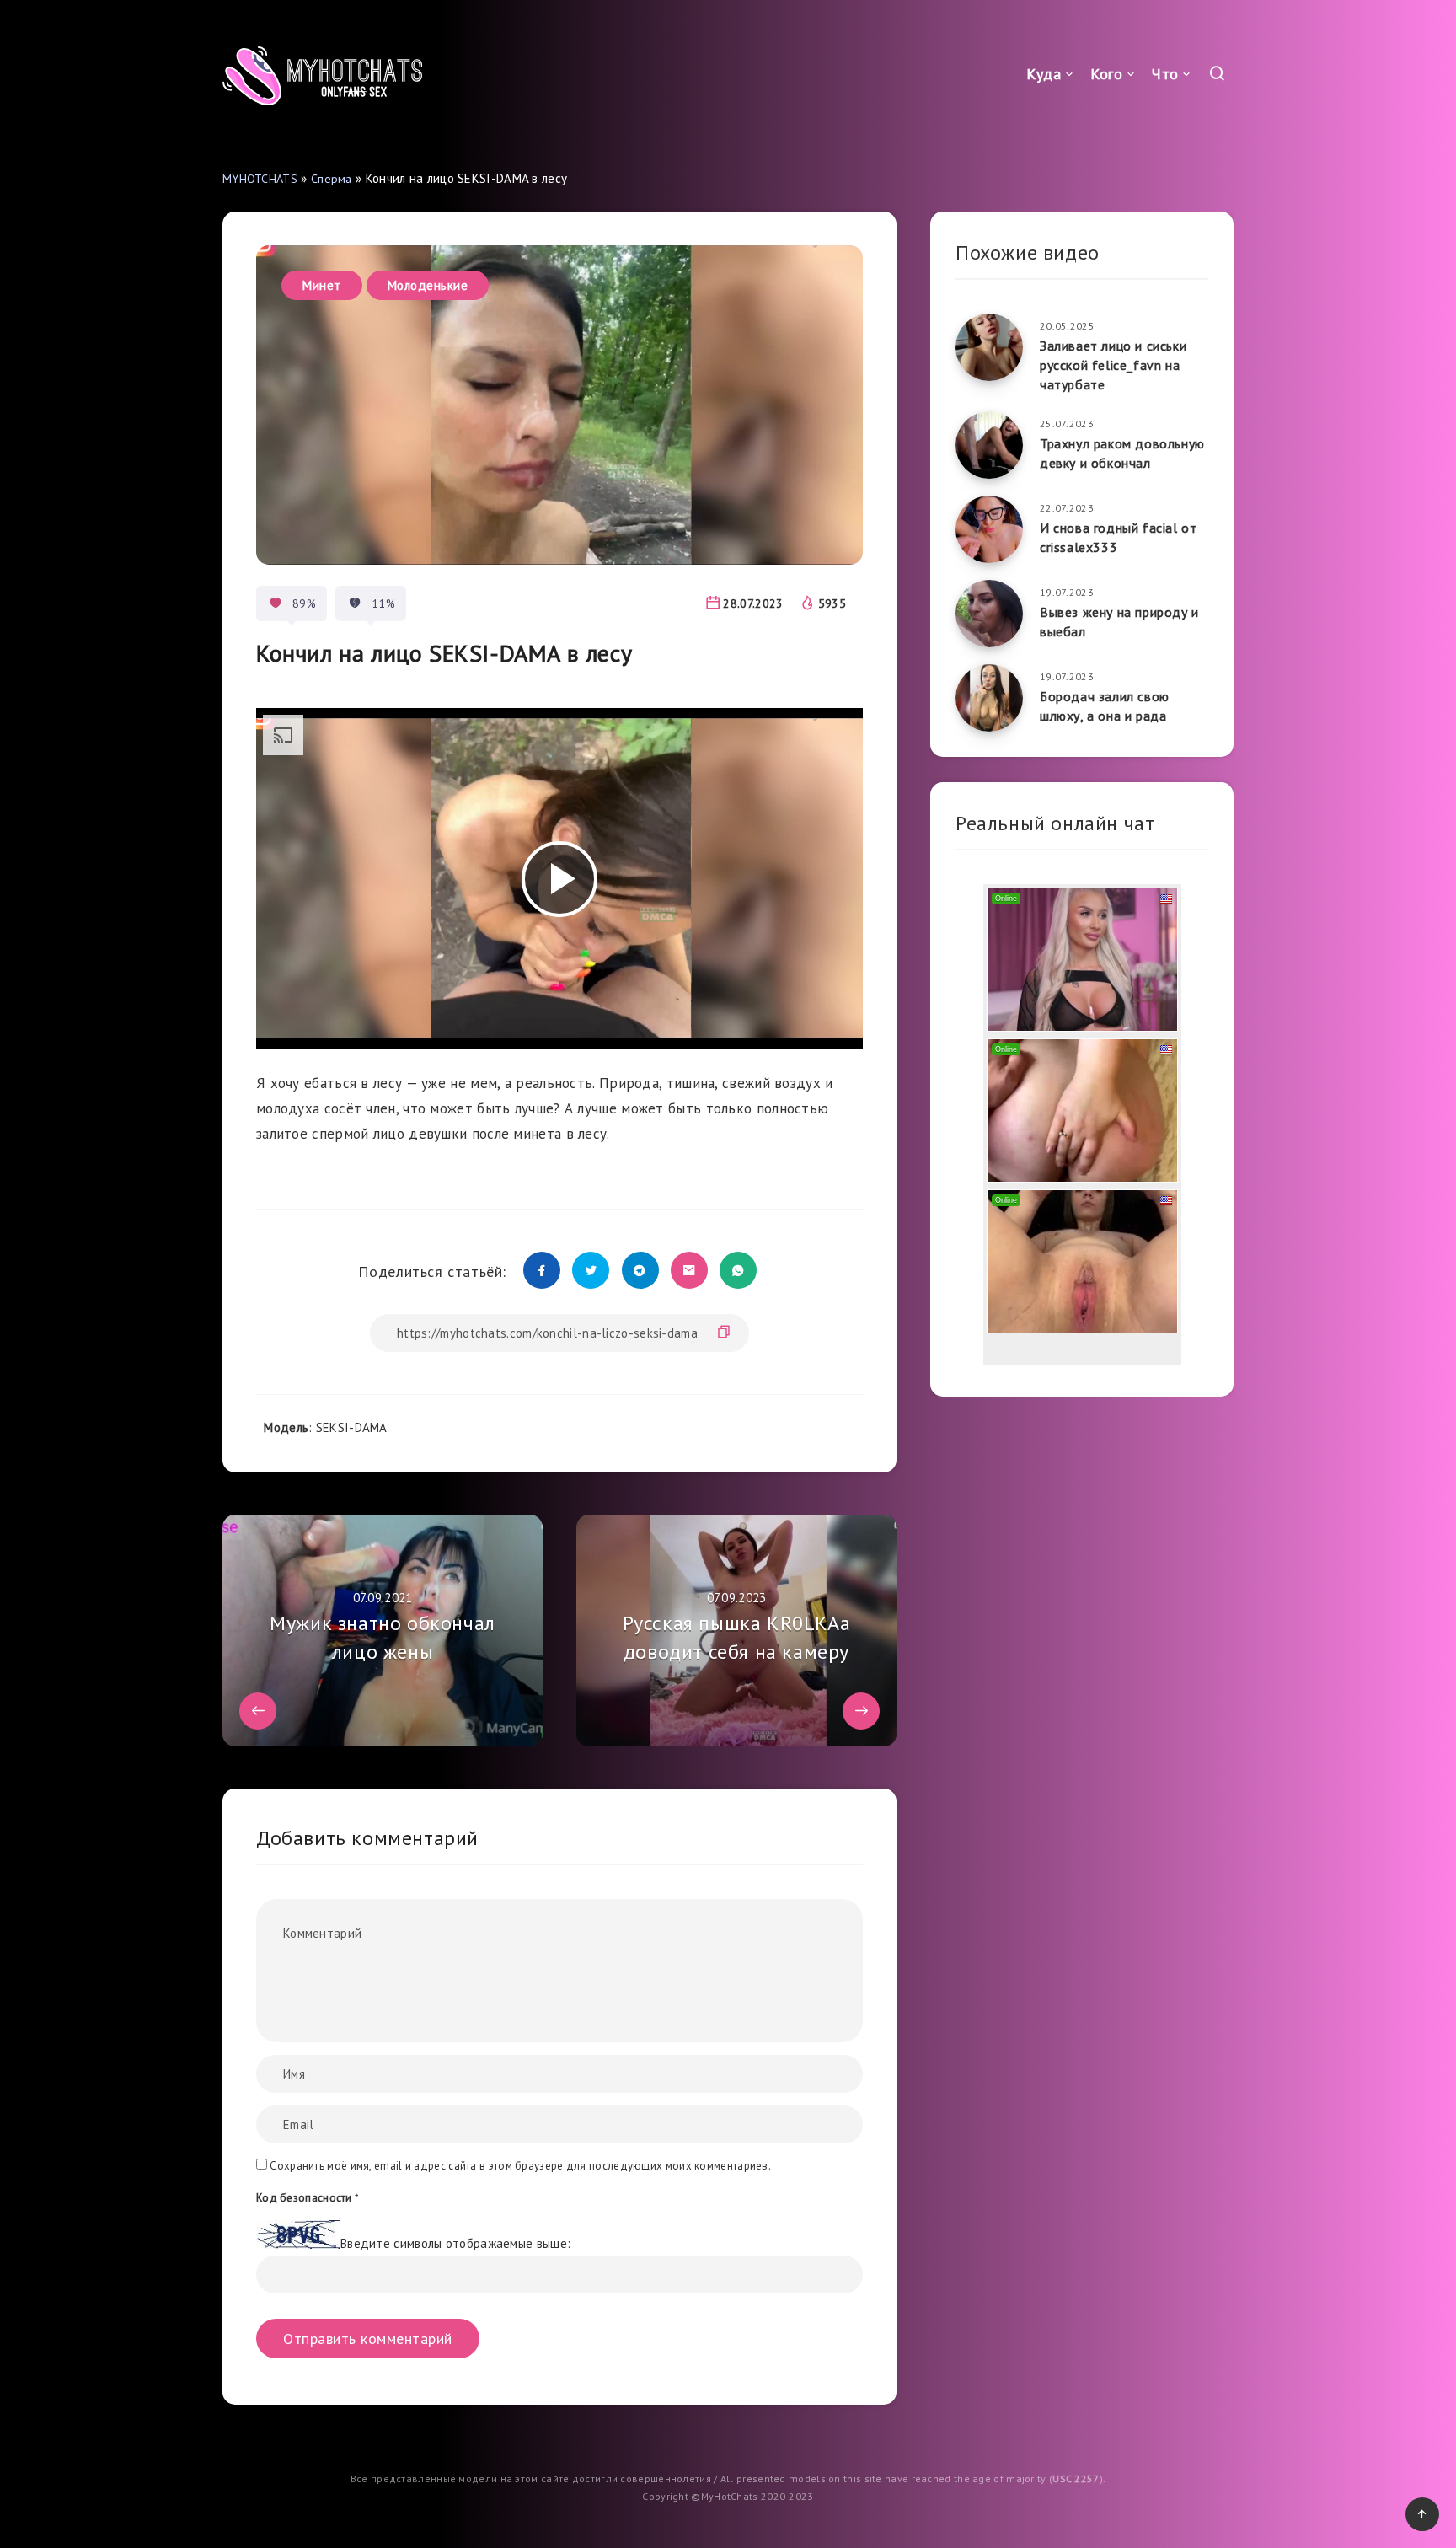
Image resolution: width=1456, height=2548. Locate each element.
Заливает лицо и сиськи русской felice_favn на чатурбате (1113, 365)
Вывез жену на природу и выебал (1119, 622)
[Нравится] (276, 603)
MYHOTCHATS (260, 179)
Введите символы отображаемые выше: (455, 2244)
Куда (1044, 74)
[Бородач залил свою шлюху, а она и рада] (989, 698)
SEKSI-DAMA (352, 1427)
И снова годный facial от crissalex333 (1118, 537)
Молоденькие (428, 285)
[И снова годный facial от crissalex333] (989, 529)
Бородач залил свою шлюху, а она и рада (1105, 706)
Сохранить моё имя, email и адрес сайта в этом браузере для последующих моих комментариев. (520, 2166)
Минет (322, 285)
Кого (1106, 74)
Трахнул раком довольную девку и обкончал (1122, 453)
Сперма (332, 179)
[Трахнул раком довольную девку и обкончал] (989, 445)
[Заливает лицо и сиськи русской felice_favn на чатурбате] (989, 347)
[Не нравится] (355, 603)
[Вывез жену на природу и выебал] (989, 614)
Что (1165, 74)
